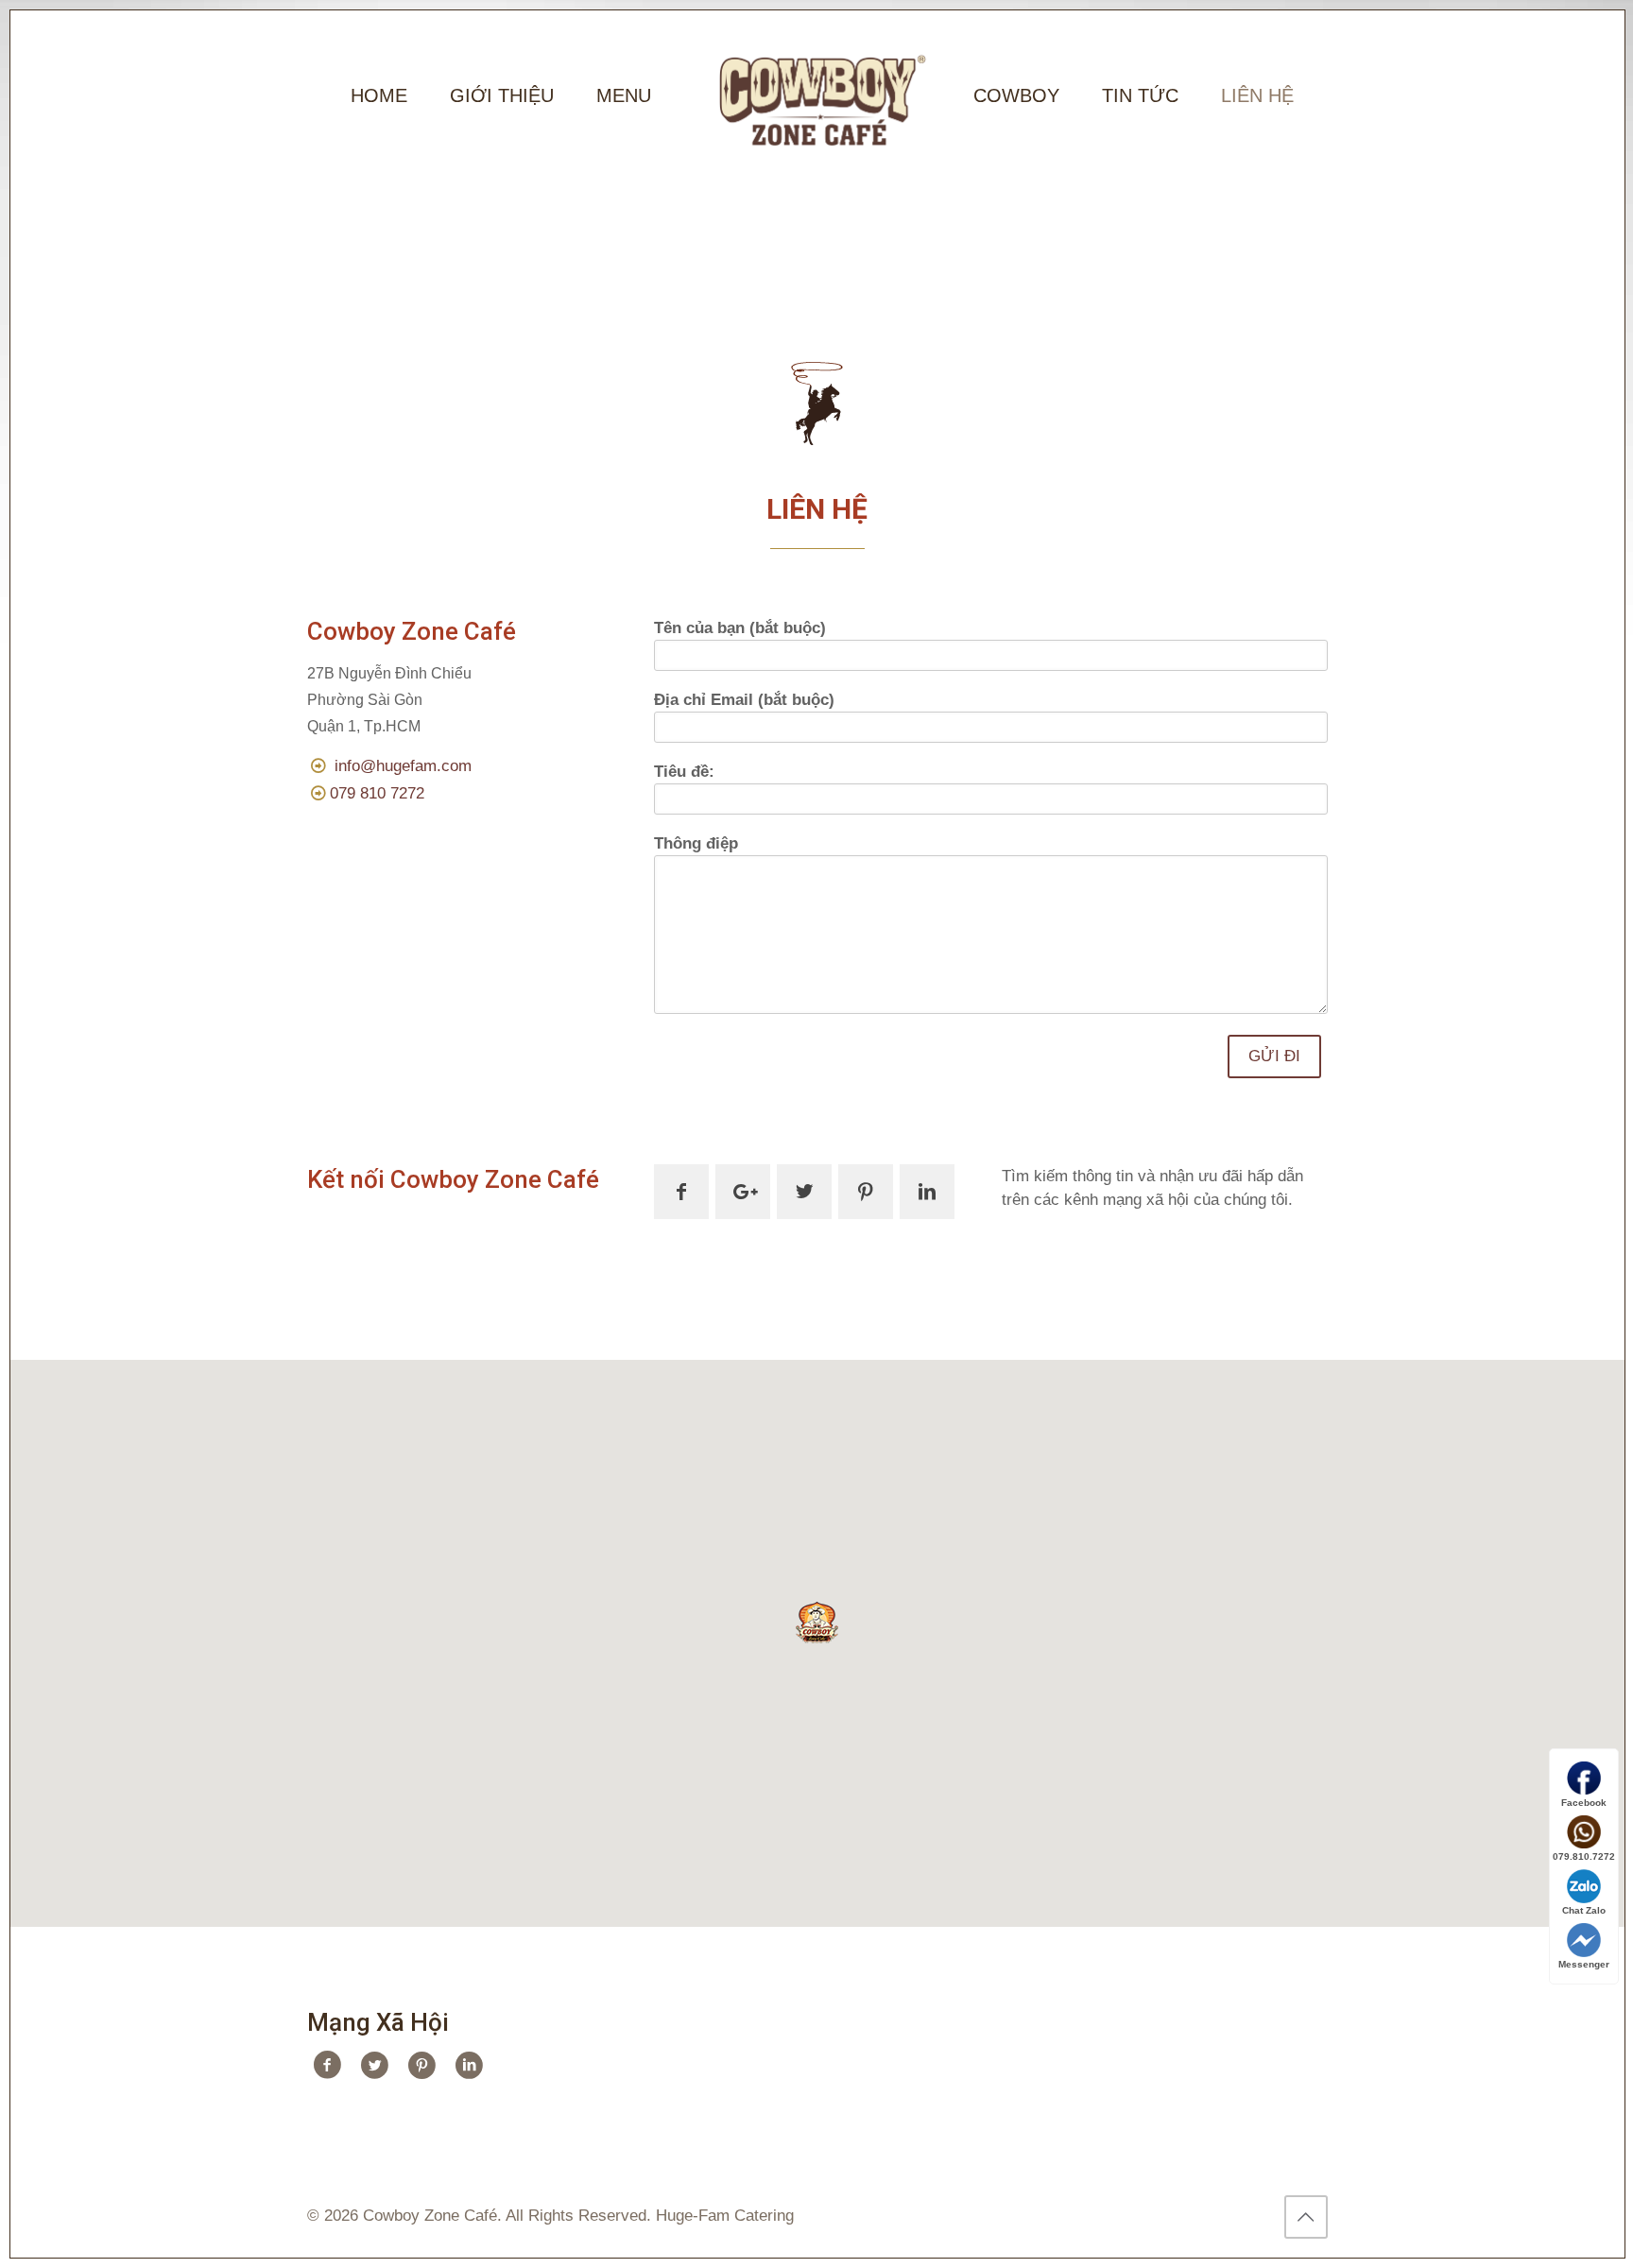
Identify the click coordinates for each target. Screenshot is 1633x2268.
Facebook (1584, 1803)
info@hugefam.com (403, 766)
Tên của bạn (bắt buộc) (740, 628)
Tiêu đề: (684, 772)
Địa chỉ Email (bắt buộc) (744, 700)
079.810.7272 (1584, 1856)
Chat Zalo (1584, 1910)
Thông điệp (696, 843)
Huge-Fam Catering (725, 2216)
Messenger (1584, 1964)
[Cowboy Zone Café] (817, 95)
